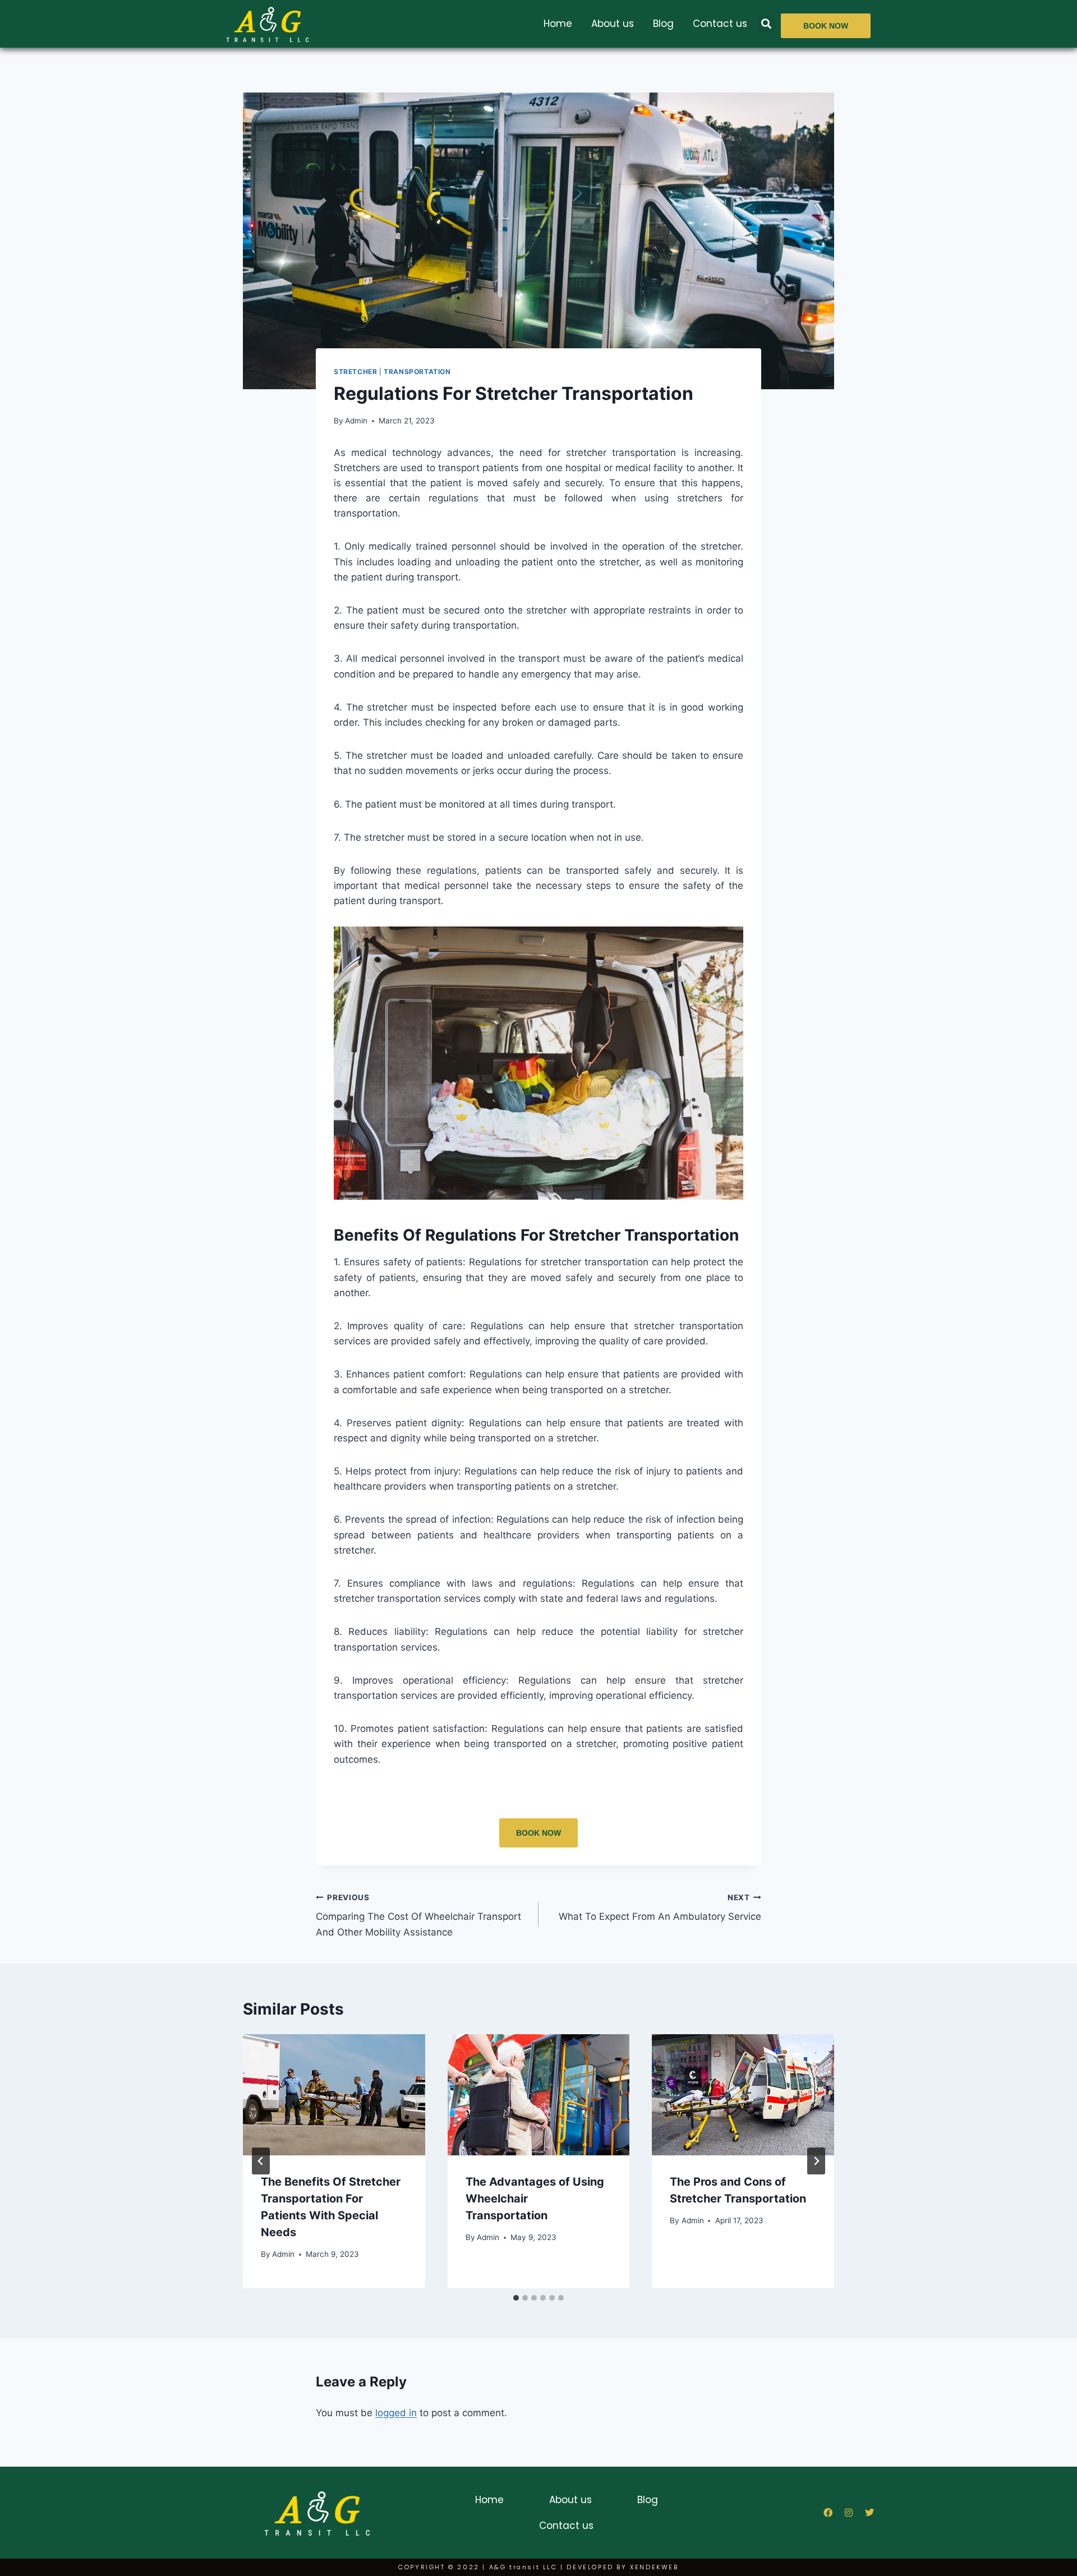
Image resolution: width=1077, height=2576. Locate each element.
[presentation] (334, 2095)
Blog (663, 24)
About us (613, 24)
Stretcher (355, 372)
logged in (396, 2413)
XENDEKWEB (654, 2567)
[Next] (816, 2161)
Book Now (538, 1833)
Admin (356, 421)
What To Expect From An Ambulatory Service (660, 1908)
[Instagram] (849, 2513)
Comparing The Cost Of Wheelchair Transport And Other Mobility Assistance (418, 1915)
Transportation (417, 372)
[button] (766, 24)
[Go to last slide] (261, 2161)
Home (558, 24)
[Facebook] (828, 2513)
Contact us (720, 24)
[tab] (516, 2298)
